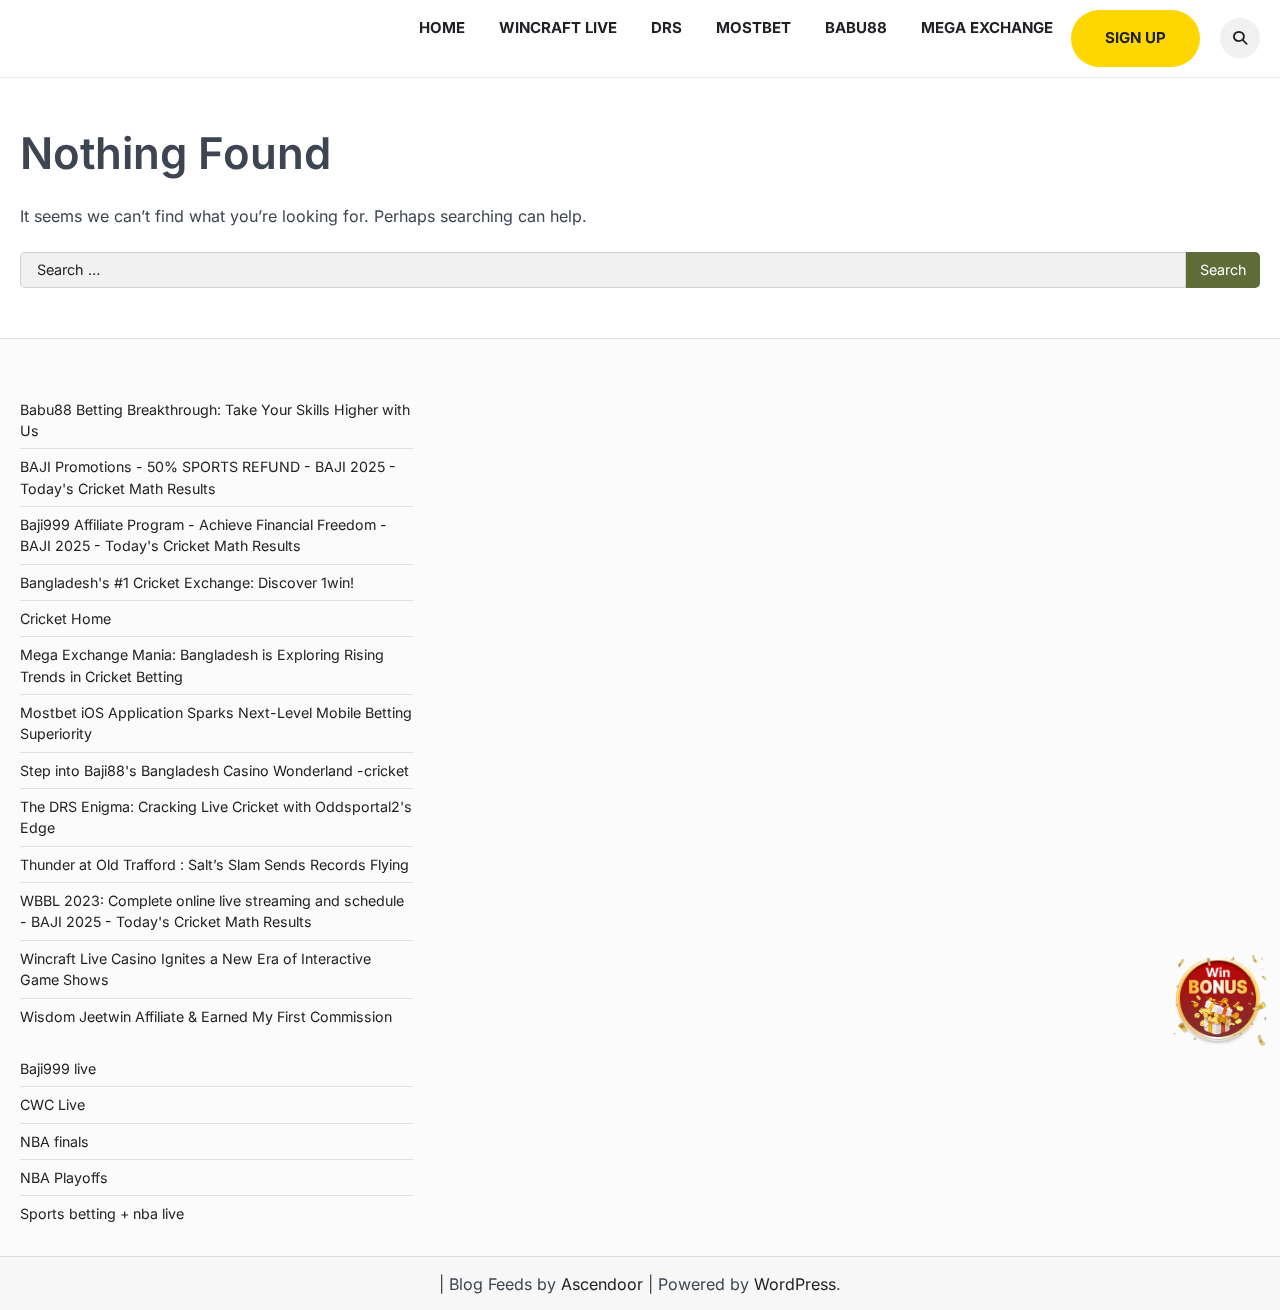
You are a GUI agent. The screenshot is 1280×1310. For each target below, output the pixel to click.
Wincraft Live (558, 27)
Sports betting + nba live (102, 1213)
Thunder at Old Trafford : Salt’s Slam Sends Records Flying (214, 864)
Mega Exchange (987, 27)
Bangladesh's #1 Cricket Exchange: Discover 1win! (187, 582)
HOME (442, 27)
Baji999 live (58, 1068)
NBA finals (54, 1141)
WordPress (795, 1284)
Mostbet (753, 27)
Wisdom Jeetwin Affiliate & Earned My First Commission (206, 1016)
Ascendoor (602, 1284)
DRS (666, 27)
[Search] (1240, 38)
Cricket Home (65, 618)
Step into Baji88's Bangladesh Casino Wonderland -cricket (214, 770)
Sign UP (1135, 37)
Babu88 (856, 27)
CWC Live (52, 1104)
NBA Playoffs (64, 1177)
